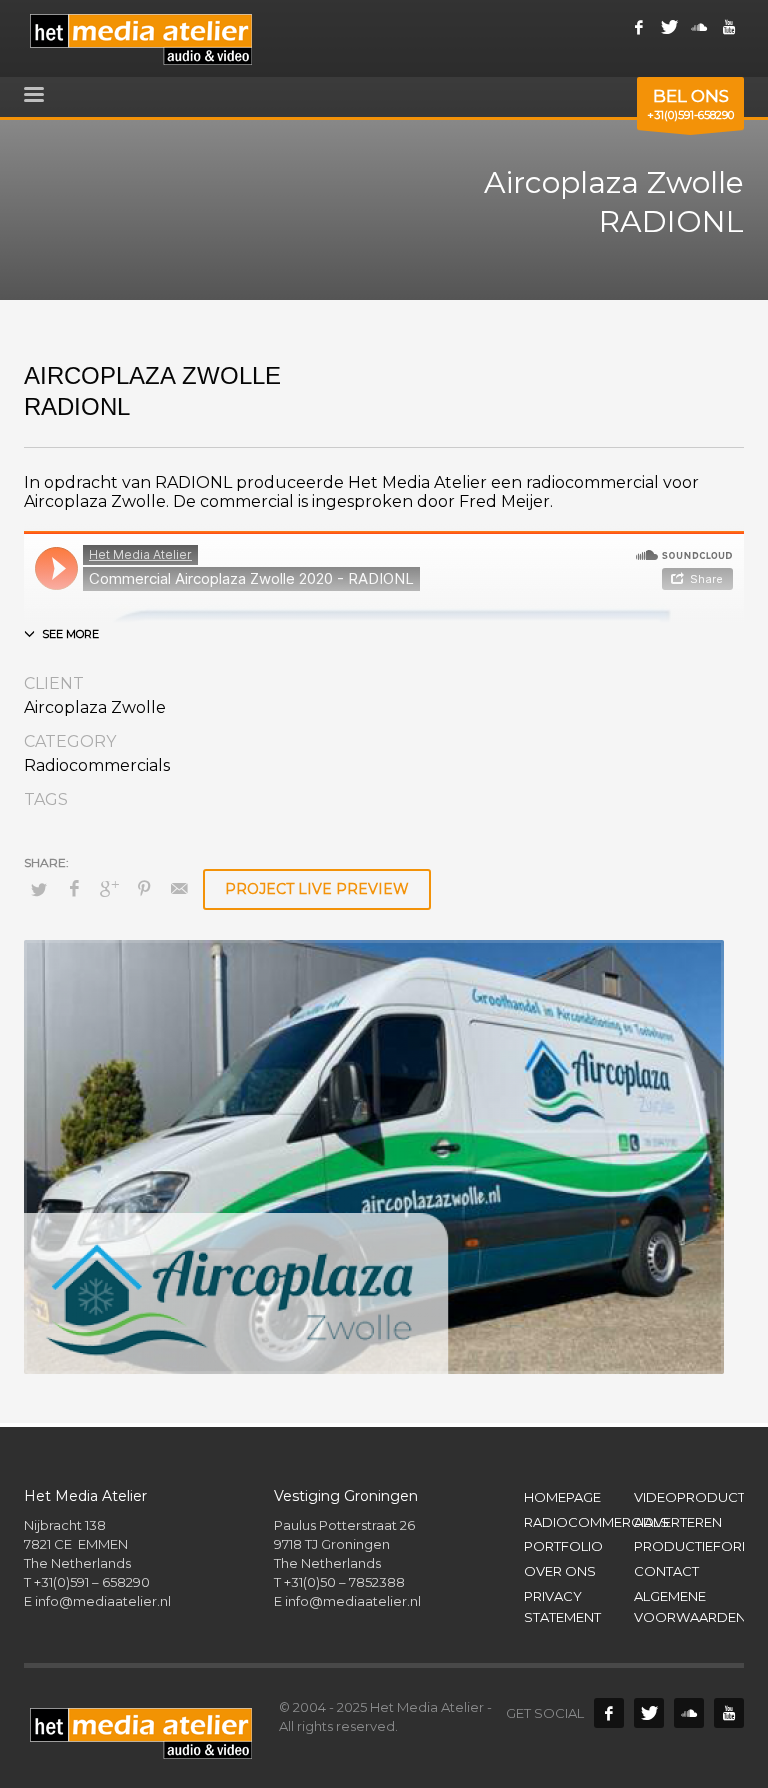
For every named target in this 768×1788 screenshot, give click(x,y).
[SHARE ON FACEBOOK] (74, 889)
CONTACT (666, 1571)
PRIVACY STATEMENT (562, 1606)
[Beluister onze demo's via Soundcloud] (699, 27)
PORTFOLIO (563, 1546)
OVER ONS (560, 1571)
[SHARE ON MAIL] (179, 889)
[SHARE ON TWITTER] (39, 889)
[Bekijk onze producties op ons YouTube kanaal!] (729, 1713)
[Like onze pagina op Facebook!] (639, 27)
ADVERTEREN (678, 1522)
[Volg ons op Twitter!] (669, 27)
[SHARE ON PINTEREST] (144, 889)
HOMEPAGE (562, 1497)
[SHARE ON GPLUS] (109, 889)
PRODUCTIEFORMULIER (689, 1546)
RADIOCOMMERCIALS (579, 1522)
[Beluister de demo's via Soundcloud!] (689, 1713)
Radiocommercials (97, 765)
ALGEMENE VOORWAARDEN (689, 1606)
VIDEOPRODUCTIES (689, 1497)
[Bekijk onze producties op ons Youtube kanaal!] (729, 27)
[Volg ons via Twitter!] (649, 1713)
